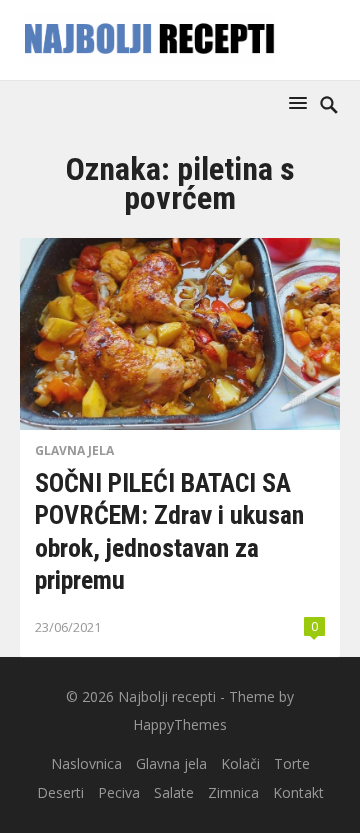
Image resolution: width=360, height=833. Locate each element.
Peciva (119, 792)
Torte (292, 763)
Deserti (60, 792)
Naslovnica (86, 763)
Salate (174, 792)
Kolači (240, 763)
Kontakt (298, 792)
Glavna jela (74, 450)
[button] (302, 102)
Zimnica (233, 792)
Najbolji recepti (167, 696)
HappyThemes (180, 724)
